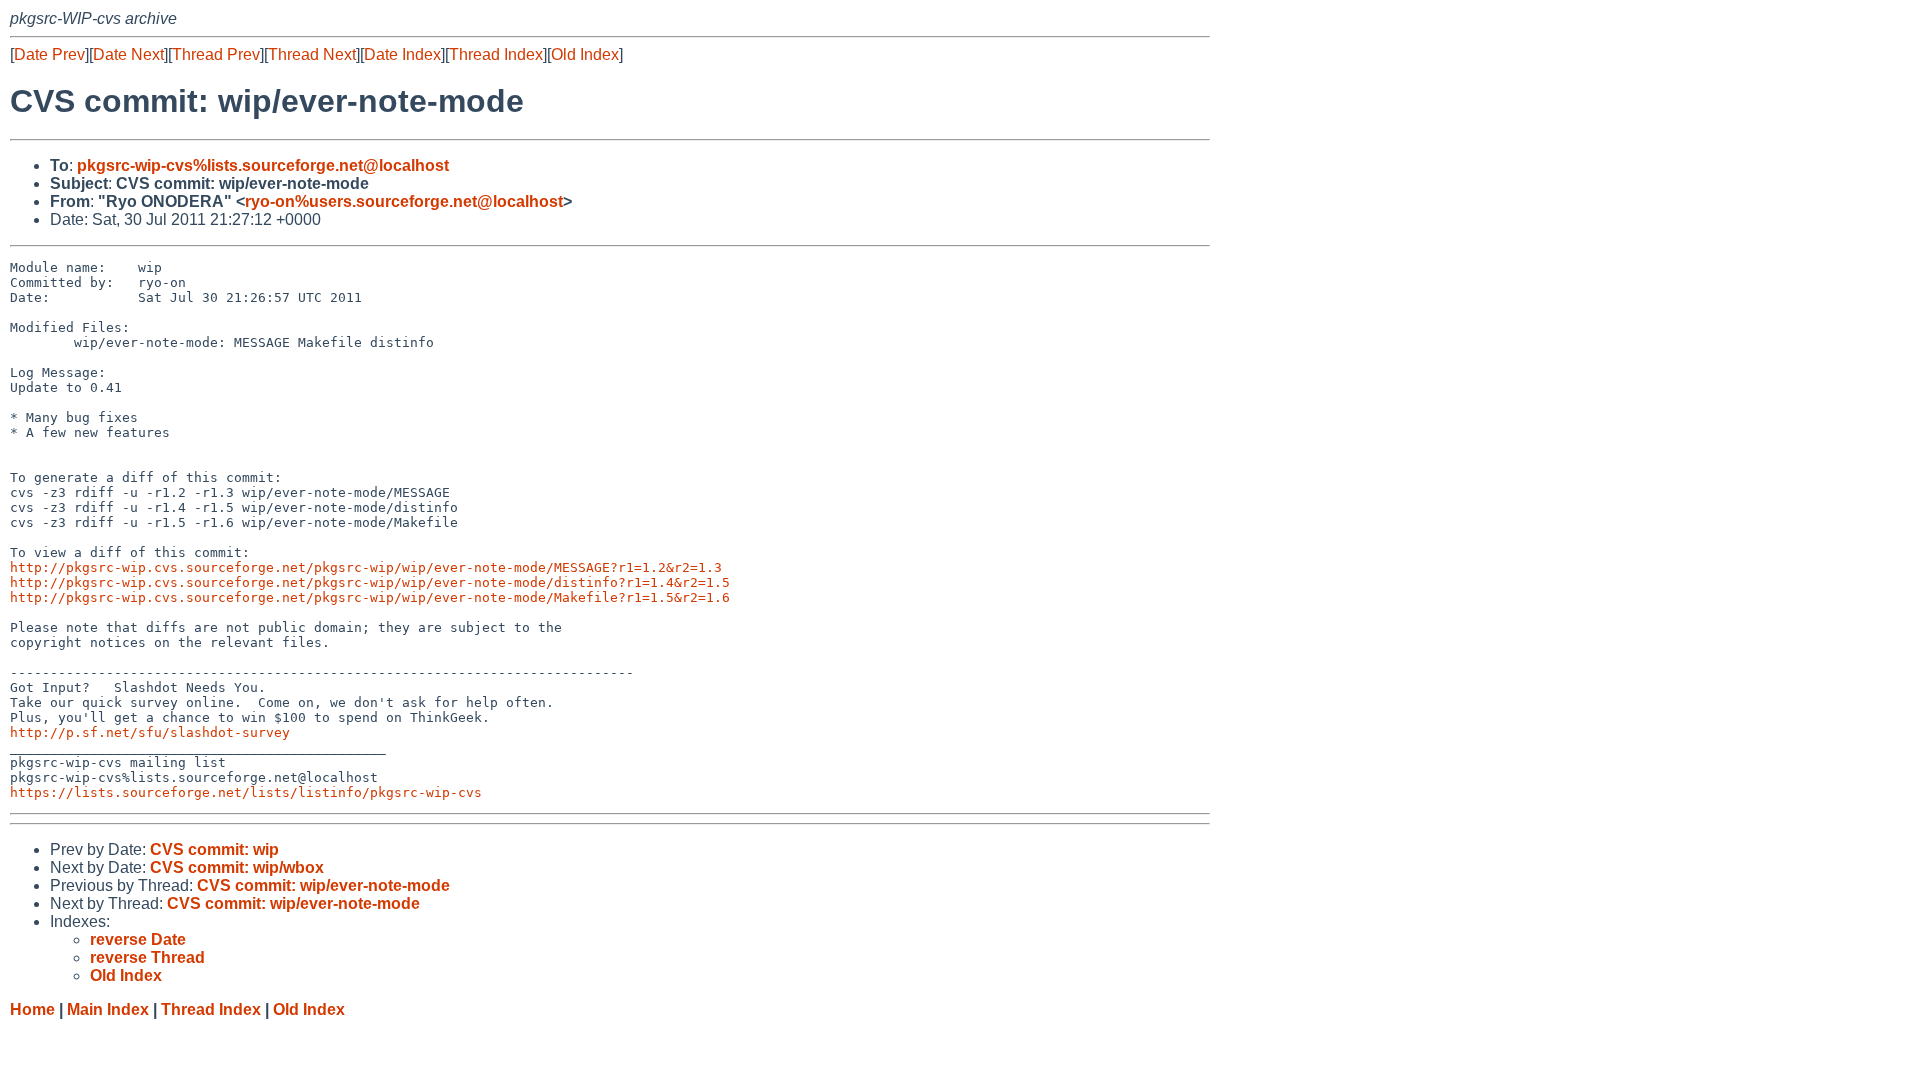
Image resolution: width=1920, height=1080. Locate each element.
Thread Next (312, 54)
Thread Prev (216, 54)
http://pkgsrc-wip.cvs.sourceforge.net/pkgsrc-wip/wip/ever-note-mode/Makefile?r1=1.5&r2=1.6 (370, 597)
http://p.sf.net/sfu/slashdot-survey (150, 732)
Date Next (128, 54)
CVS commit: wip (214, 849)
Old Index (585, 54)
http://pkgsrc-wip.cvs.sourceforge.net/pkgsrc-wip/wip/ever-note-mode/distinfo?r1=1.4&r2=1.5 (370, 582)
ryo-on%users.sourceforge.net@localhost (404, 201)
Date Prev (49, 54)
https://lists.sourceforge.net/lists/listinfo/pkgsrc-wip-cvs (246, 792)
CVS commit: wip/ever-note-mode (323, 885)
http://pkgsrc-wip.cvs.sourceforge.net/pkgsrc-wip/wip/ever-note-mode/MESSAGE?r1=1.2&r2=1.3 (366, 567)
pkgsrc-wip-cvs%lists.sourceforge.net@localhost (263, 165)
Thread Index (496, 54)
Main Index (108, 1009)
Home (32, 1009)
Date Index (402, 54)
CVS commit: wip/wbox (237, 867)
